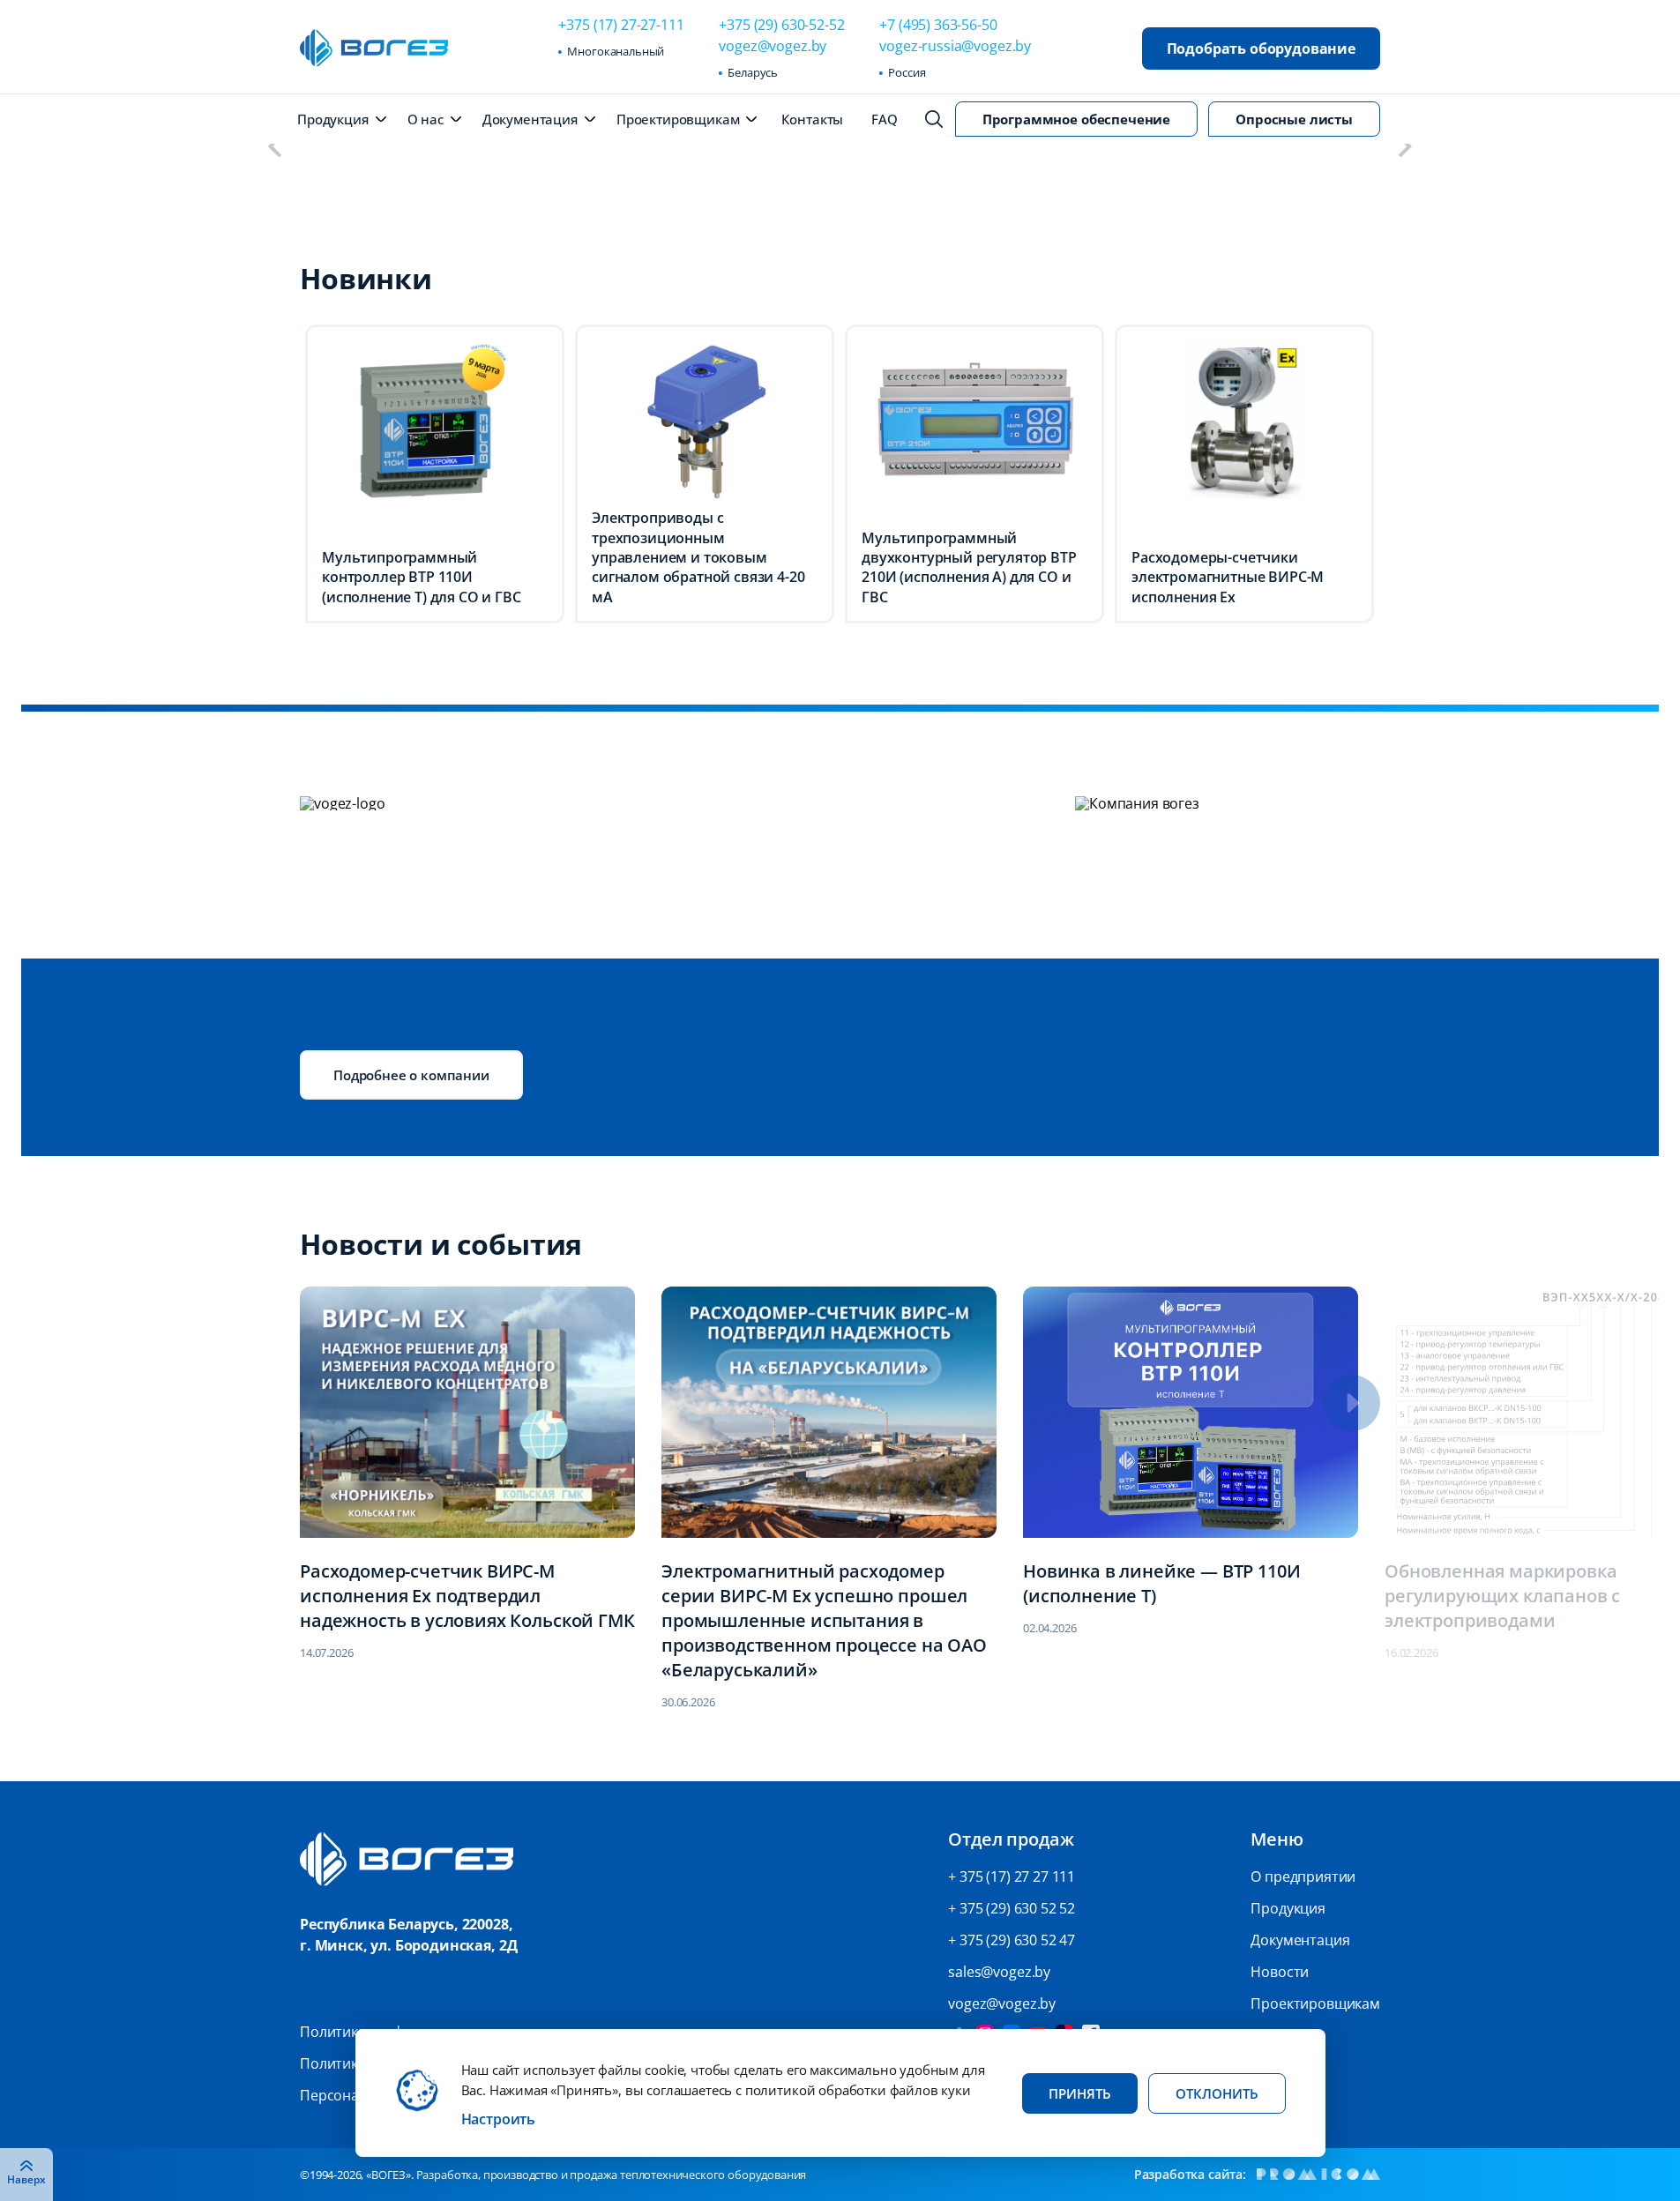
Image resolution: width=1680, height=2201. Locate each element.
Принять (1080, 2093)
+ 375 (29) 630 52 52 (1012, 1908)
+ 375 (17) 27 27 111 (1012, 1876)
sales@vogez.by (999, 1972)
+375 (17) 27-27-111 (621, 25)
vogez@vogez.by (773, 46)
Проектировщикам (678, 119)
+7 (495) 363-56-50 (938, 25)
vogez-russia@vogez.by (955, 46)
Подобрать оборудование (1261, 48)
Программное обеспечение (1076, 119)
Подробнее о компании (411, 1075)
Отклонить (1217, 2093)
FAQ (885, 119)
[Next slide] (1404, 147)
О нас (426, 119)
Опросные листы (1294, 119)
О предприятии (1303, 1876)
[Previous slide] (276, 147)
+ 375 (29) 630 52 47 (1012, 1940)
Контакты (812, 119)
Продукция (333, 119)
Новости (1280, 1972)
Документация (530, 119)
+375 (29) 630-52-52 (781, 25)
